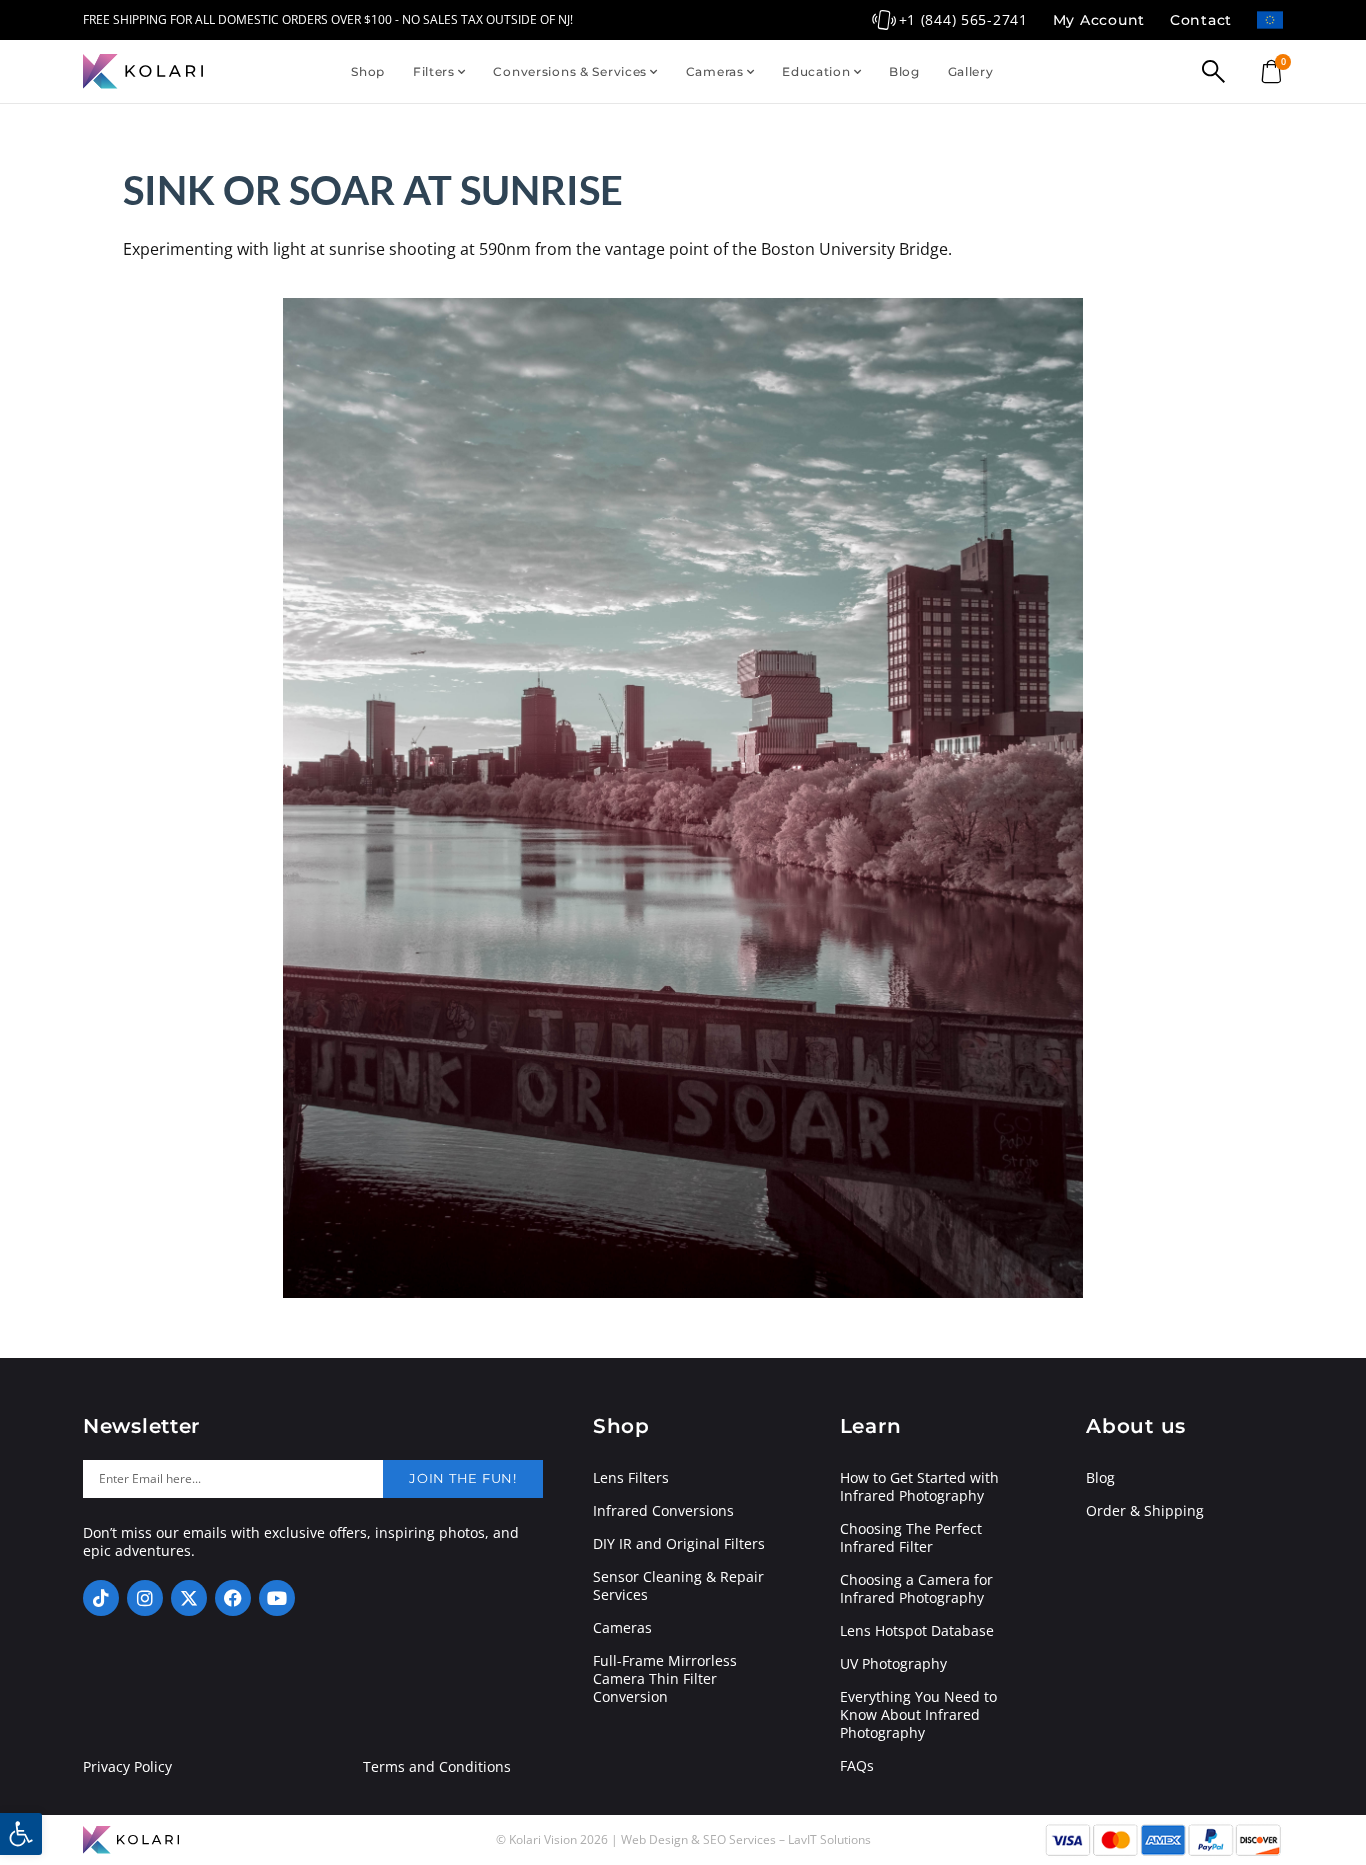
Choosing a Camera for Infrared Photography (916, 1589)
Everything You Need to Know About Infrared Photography (918, 1715)
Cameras (715, 71)
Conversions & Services (570, 71)
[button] (21, 1834)
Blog (904, 71)
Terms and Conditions (437, 1767)
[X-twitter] (189, 1598)
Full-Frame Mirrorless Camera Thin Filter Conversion (665, 1679)
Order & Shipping (1145, 1511)
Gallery (971, 71)
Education (816, 71)
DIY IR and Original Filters (679, 1544)
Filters (434, 71)
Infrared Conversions (663, 1511)
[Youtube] (277, 1598)
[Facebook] (233, 1598)
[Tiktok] (101, 1598)
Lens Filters (631, 1478)
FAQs (857, 1766)
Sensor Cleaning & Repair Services (678, 1586)
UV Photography (893, 1664)
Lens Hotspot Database (917, 1631)
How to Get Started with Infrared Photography (919, 1487)
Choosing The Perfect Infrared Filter (911, 1538)
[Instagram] (145, 1598)
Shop (368, 71)
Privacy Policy (127, 1767)
